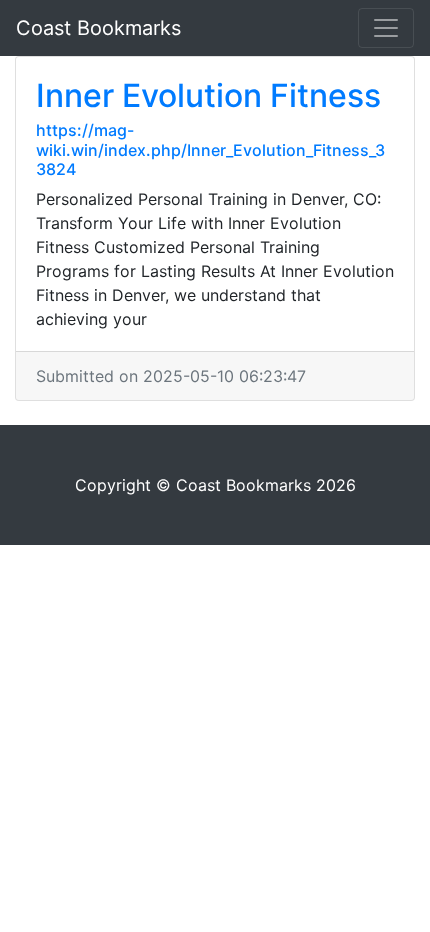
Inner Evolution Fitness (208, 95)
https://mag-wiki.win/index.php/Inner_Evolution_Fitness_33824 (210, 149)
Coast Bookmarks (98, 28)
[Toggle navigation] (386, 28)
